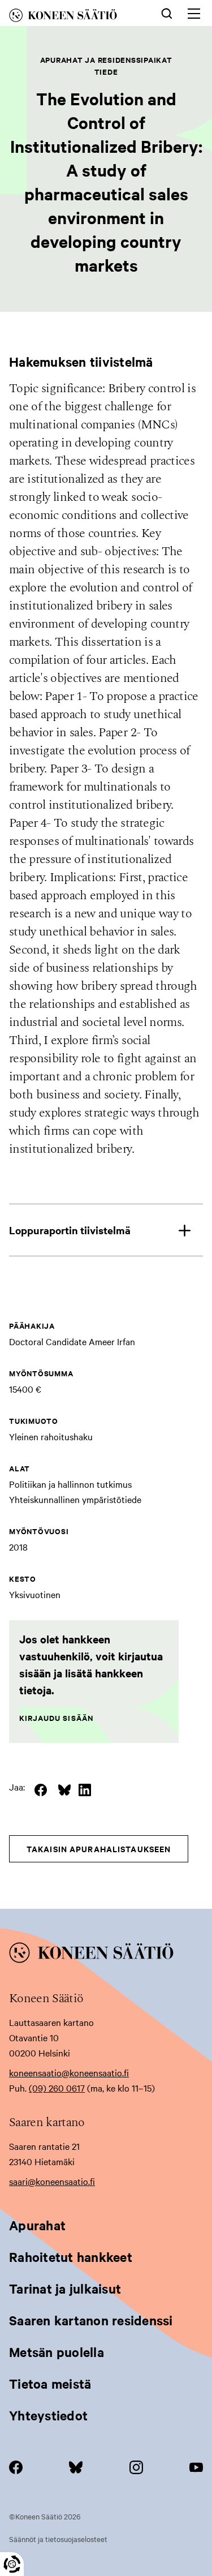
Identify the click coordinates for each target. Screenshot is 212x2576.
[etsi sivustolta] (167, 12)
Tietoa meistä (50, 2384)
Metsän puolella (57, 2352)
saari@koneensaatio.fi (52, 2181)
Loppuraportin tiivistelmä (70, 1230)
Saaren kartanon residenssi (91, 2320)
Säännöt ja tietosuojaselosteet (58, 2539)
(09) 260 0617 (57, 2088)
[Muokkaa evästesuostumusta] (12, 2564)
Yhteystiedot (48, 2415)
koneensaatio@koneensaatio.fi (69, 2072)
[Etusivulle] (73, 17)
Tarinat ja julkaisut (65, 2289)
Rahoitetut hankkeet (71, 2257)
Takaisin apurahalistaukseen (99, 1849)
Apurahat (37, 2225)
